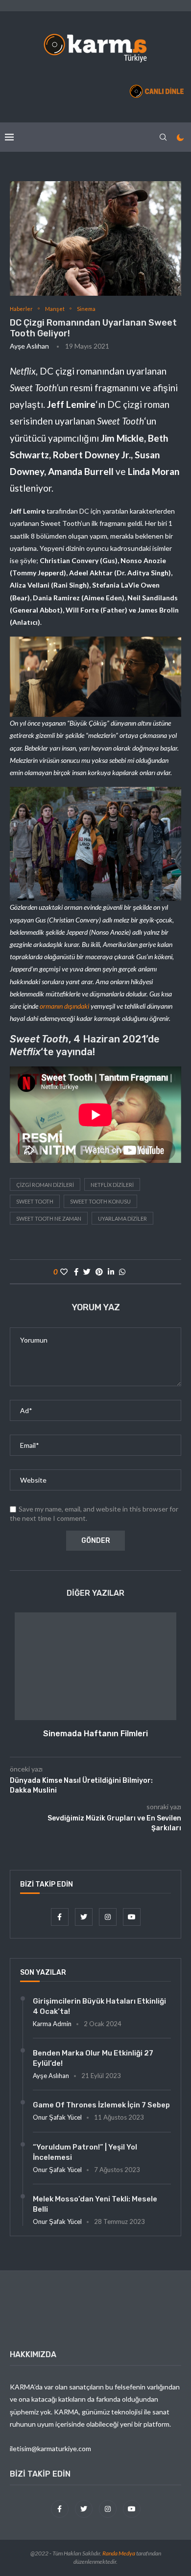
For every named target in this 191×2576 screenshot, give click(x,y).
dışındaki (77, 1006)
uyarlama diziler (122, 1218)
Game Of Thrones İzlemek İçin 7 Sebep (101, 2105)
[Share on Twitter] (87, 1272)
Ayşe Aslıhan (29, 346)
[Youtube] (132, 1917)
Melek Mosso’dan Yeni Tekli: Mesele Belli (95, 2204)
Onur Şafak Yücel (57, 2117)
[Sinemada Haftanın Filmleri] (95, 1666)
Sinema (86, 309)
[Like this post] (64, 1272)
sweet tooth (35, 1201)
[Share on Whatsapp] (122, 1272)
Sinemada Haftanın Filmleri (95, 1734)
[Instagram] (108, 1917)
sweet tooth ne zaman (49, 1218)
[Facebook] (60, 1917)
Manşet (55, 309)
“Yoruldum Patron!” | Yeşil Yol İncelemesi (85, 2152)
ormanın (52, 1006)
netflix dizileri (112, 1185)
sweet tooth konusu (100, 1201)
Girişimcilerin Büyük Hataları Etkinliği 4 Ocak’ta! (99, 2006)
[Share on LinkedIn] (111, 1272)
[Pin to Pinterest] (99, 1272)
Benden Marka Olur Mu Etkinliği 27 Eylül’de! (93, 2058)
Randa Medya (119, 2553)
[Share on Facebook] (76, 1272)
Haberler (21, 309)
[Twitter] (84, 1917)
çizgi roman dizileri (45, 1185)
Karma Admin (52, 2024)
